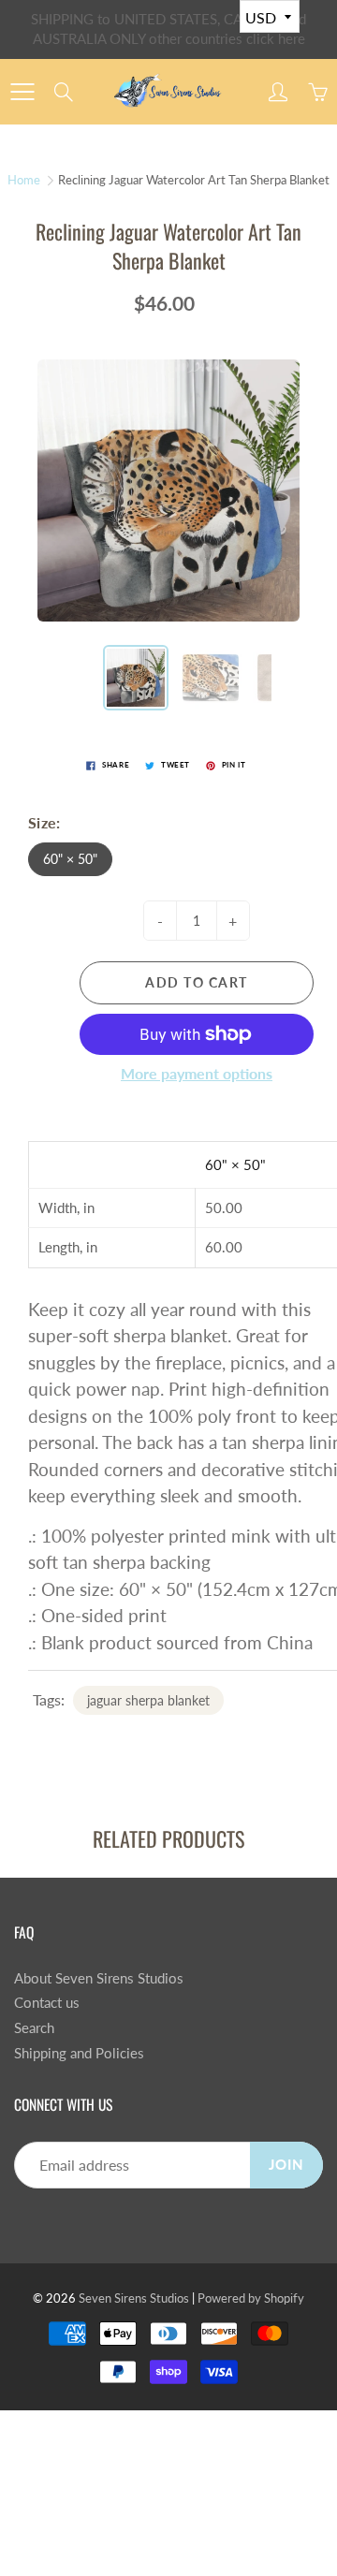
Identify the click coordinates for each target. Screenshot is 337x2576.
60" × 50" (70, 859)
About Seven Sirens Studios (99, 1978)
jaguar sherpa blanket (148, 1700)
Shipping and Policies (79, 2053)
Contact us (47, 2003)
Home (24, 180)
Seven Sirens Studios (134, 2298)
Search (34, 2028)
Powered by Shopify (251, 2298)
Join (286, 2165)
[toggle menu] (22, 92)
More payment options (197, 1073)
